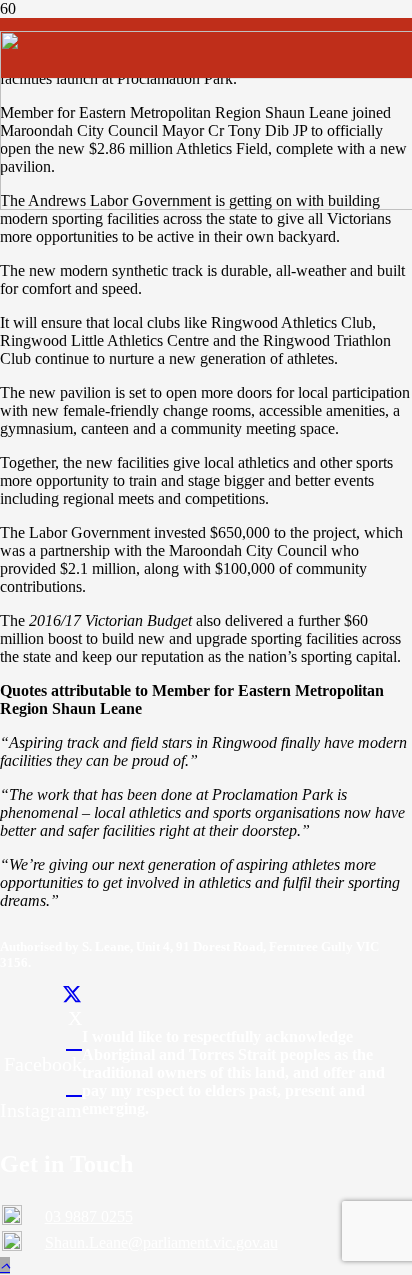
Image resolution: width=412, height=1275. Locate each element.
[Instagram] (74, 1087)
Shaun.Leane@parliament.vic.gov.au (161, 1242)
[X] (72, 995)
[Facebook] (74, 1041)
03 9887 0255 (89, 1216)
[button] (5, 1265)
